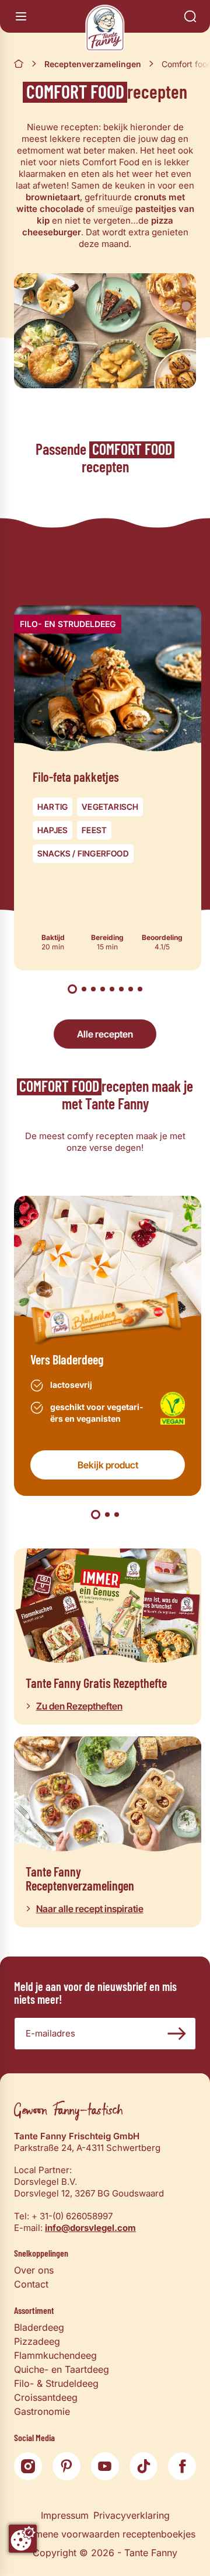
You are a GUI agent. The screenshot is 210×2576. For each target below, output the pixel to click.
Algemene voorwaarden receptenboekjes (105, 2534)
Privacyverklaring (132, 2515)
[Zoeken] (190, 16)
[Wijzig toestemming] (23, 2539)
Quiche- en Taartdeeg (62, 2369)
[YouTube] (105, 2466)
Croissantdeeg (46, 2397)
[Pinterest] (66, 2466)
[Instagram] (28, 2466)
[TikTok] (143, 2466)
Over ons (34, 2270)
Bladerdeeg (39, 2327)
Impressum (65, 2515)
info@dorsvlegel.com (90, 2228)
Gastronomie (42, 2411)
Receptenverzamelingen (93, 64)
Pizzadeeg (37, 2341)
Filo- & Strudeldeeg (56, 2383)
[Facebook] (182, 2466)
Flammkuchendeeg (55, 2355)
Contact (31, 2284)
